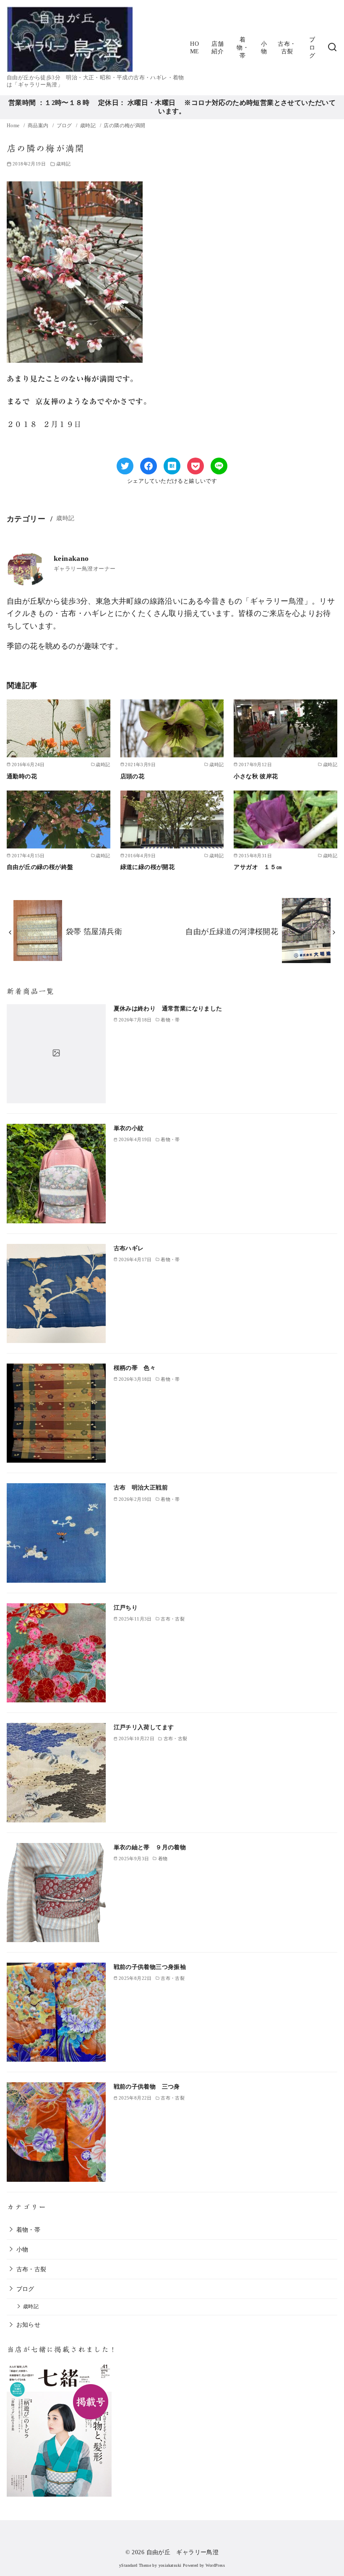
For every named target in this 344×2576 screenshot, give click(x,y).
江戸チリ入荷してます (144, 1727)
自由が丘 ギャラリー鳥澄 (183, 2552)
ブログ (312, 47)
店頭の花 (133, 776)
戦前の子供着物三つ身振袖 (150, 1967)
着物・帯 (243, 47)
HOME (195, 48)
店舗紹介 (218, 48)
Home (14, 126)
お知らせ (29, 2325)
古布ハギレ (129, 1248)
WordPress (215, 2565)
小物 (264, 48)
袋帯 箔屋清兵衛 (94, 932)
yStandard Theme (135, 2565)
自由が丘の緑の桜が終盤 (40, 867)
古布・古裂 (287, 48)
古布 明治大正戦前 (141, 1487)
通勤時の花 (25, 776)
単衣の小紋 (129, 1128)
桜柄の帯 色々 (135, 1368)
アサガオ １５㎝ (258, 867)
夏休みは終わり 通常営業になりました (168, 1008)
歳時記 (89, 126)
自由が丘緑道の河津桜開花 (232, 932)
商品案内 (39, 126)
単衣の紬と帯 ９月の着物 (150, 1847)
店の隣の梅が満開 (124, 126)
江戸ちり (126, 1607)
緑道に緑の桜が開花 (148, 867)
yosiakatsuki (170, 2565)
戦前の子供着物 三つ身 (147, 2086)
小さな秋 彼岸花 (256, 776)
